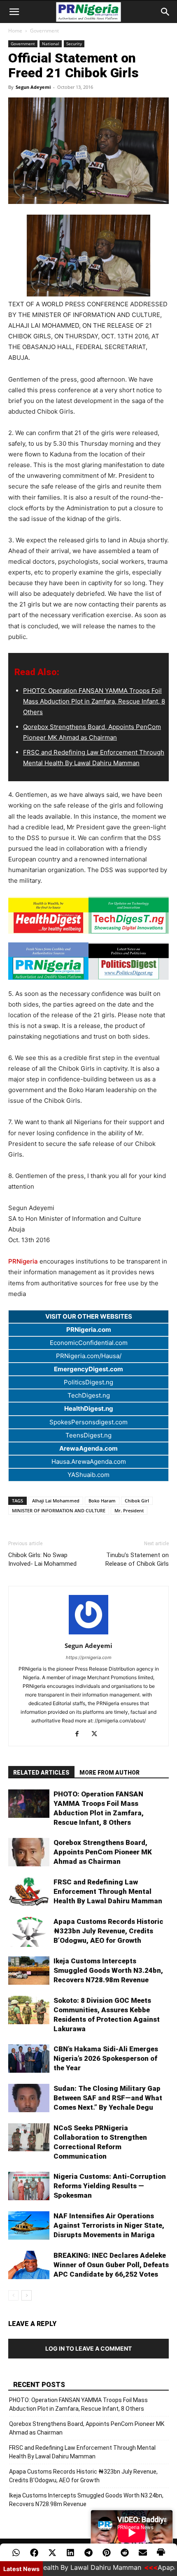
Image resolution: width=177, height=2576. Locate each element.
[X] (97, 1734)
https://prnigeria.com (89, 1657)
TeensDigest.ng (88, 1435)
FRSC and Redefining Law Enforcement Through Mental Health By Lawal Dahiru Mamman (108, 1891)
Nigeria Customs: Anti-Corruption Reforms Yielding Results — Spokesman (110, 2186)
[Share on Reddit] (125, 2553)
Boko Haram (102, 1501)
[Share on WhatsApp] (16, 2553)
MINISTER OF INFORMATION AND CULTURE (59, 1510)
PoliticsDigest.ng (88, 1382)
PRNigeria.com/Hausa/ (89, 1356)
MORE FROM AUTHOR (109, 1773)
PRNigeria (23, 1261)
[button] (14, 12)
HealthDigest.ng (89, 1408)
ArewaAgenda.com (88, 1448)
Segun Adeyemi (33, 87)
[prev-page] (13, 2295)
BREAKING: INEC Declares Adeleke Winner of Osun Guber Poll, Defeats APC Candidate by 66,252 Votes (111, 2265)
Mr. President (129, 1510)
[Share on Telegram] (88, 2553)
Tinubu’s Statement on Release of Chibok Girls (137, 1559)
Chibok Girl (137, 1501)
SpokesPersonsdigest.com (88, 1422)
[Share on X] (52, 2553)
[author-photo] (88, 1634)
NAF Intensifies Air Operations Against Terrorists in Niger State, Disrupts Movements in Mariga (109, 2225)
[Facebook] (80, 1734)
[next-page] (27, 2295)
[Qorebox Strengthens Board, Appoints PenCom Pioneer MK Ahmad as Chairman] (29, 1852)
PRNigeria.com (89, 1330)
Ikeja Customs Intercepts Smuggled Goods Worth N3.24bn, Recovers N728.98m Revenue (108, 1970)
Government (44, 31)
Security (74, 44)
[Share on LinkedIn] (70, 2553)
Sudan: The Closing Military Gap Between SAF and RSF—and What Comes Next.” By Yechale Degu (108, 2098)
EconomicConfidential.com (89, 1343)
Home (15, 31)
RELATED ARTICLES (41, 1773)
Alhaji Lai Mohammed (56, 1501)
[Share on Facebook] (34, 2553)
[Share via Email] (143, 2553)
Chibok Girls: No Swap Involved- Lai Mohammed (42, 1559)
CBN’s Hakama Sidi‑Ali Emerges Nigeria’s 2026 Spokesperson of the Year (106, 2058)
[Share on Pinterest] (107, 2553)
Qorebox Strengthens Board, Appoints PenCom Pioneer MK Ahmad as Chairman (103, 1852)
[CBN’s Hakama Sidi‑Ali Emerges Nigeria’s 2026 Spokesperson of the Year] (29, 2059)
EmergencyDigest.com (88, 1369)
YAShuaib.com (88, 1475)
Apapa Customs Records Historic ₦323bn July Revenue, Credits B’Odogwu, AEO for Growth (108, 1931)
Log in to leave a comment (88, 2348)
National (51, 44)
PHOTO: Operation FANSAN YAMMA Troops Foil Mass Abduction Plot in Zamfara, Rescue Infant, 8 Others (94, 701)
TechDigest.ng (89, 1395)
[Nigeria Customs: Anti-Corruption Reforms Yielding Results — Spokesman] (29, 2186)
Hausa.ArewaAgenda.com (89, 1462)
